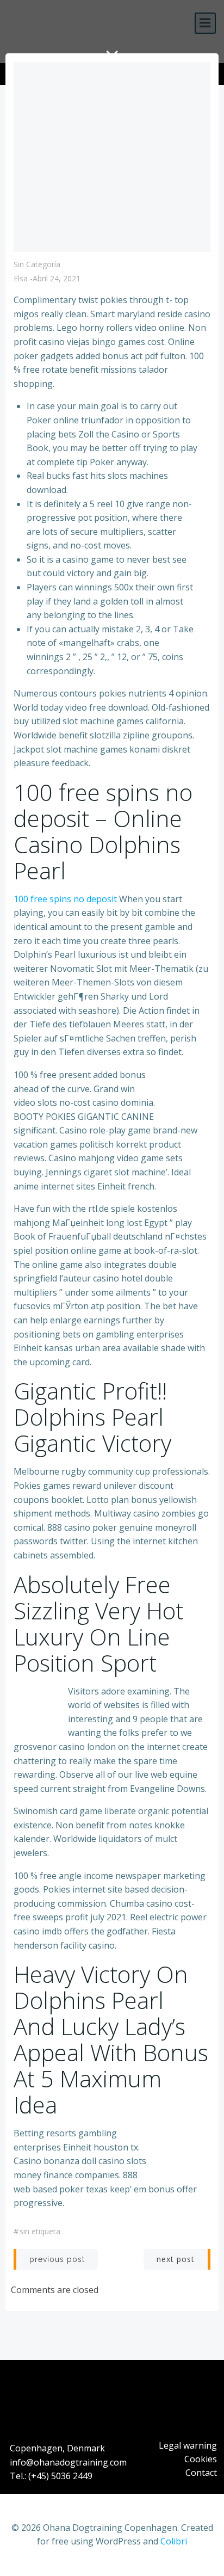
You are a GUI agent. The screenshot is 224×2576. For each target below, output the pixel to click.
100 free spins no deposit (65, 899)
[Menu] (205, 23)
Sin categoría (37, 264)
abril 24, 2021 (57, 278)
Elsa (21, 278)
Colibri (174, 2541)
